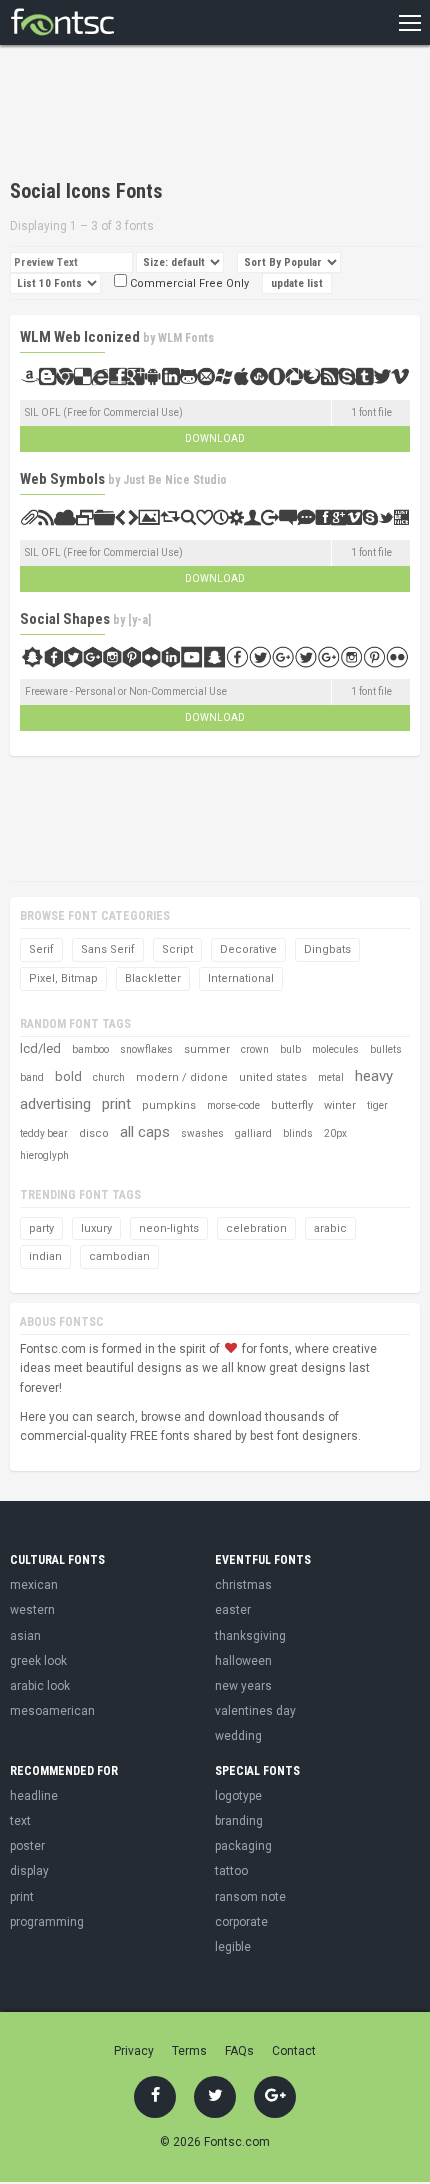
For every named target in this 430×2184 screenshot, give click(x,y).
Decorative (248, 949)
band (32, 1077)
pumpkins (169, 1105)
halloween (243, 1661)
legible (233, 1947)
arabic (330, 1228)
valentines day (255, 1711)
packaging (243, 1846)
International (241, 978)
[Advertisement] (170, 115)
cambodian (119, 1256)
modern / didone (182, 1077)
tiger (377, 1105)
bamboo (90, 1049)
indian (45, 1256)
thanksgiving (250, 1636)
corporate (241, 1922)
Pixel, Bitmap (63, 978)
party (41, 1228)
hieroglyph (44, 1155)
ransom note (250, 1897)
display (29, 1871)
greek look (38, 1661)
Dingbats (327, 949)
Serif (41, 949)
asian (25, 1636)
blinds (298, 1133)
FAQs (239, 2051)
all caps (145, 1132)
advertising (55, 1104)
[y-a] (139, 620)
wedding (238, 1736)
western (32, 1610)
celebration (256, 1228)
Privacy (134, 2051)
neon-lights (169, 1228)
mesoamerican (52, 1711)
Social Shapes (65, 619)
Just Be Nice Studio (175, 480)
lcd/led (40, 1048)
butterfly (292, 1105)
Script (177, 949)
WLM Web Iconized (80, 337)
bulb (290, 1049)
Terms (189, 2051)
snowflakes (146, 1049)
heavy (374, 1076)
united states (273, 1077)
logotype (238, 1796)
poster (27, 1846)
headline (34, 1796)
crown (255, 1049)
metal (331, 1077)
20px (335, 1133)
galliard (253, 1133)
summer (207, 1049)
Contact (294, 2051)
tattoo (231, 1871)
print (116, 1104)
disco (94, 1133)
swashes (202, 1133)
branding (239, 1821)
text (20, 1821)
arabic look (40, 1686)
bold (68, 1076)
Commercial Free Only (188, 283)
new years (243, 1686)
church (109, 1077)
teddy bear (44, 1133)
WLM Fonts (186, 338)
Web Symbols (62, 479)
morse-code (233, 1105)
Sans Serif (108, 949)
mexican (34, 1585)
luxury (96, 1228)
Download (215, 438)
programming (47, 1922)
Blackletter (153, 978)
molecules (335, 1049)
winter (340, 1105)
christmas (243, 1585)
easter (233, 1610)
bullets (386, 1049)
